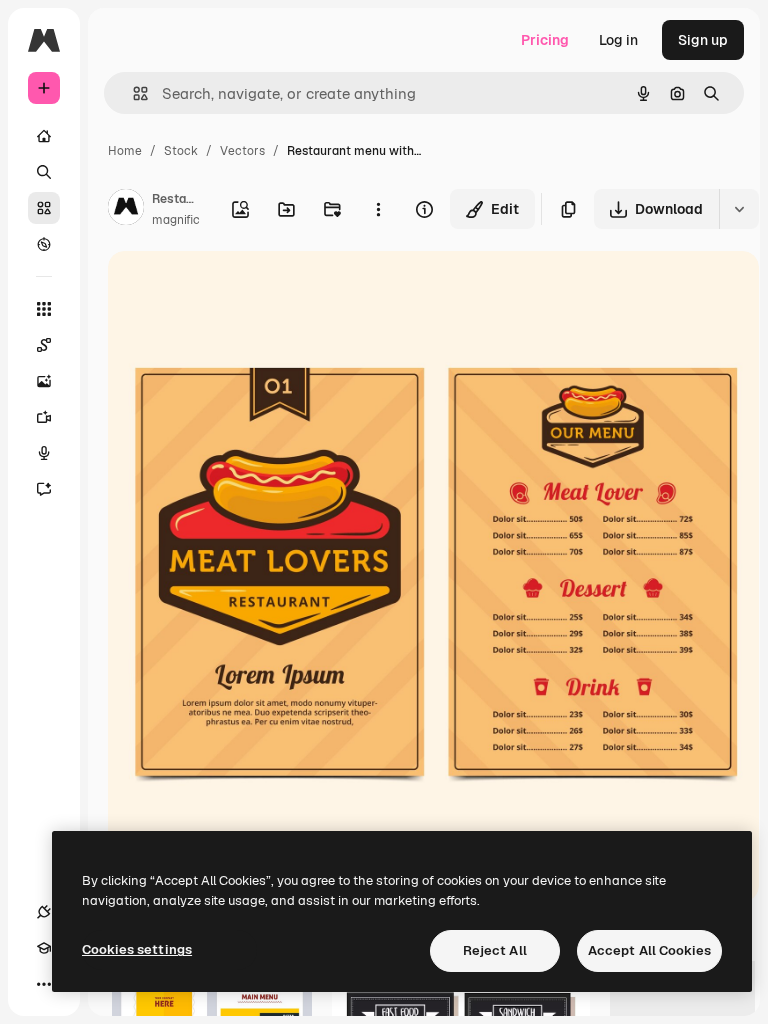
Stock (181, 151)
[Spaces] (44, 345)
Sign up (703, 40)
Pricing (545, 40)
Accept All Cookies (649, 950)
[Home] (44, 136)
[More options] (378, 209)
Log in (618, 40)
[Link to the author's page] (126, 210)
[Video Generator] (44, 417)
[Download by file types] (739, 209)
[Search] (44, 172)
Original (236, 289)
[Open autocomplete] (132, 93)
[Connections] (44, 912)
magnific (176, 220)
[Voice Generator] (44, 453)
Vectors (242, 151)
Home (125, 151)
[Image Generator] (44, 381)
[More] (44, 984)
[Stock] (44, 208)
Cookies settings (137, 949)
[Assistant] (44, 489)
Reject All (495, 950)
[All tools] (44, 309)
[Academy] (44, 948)
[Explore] (44, 244)
